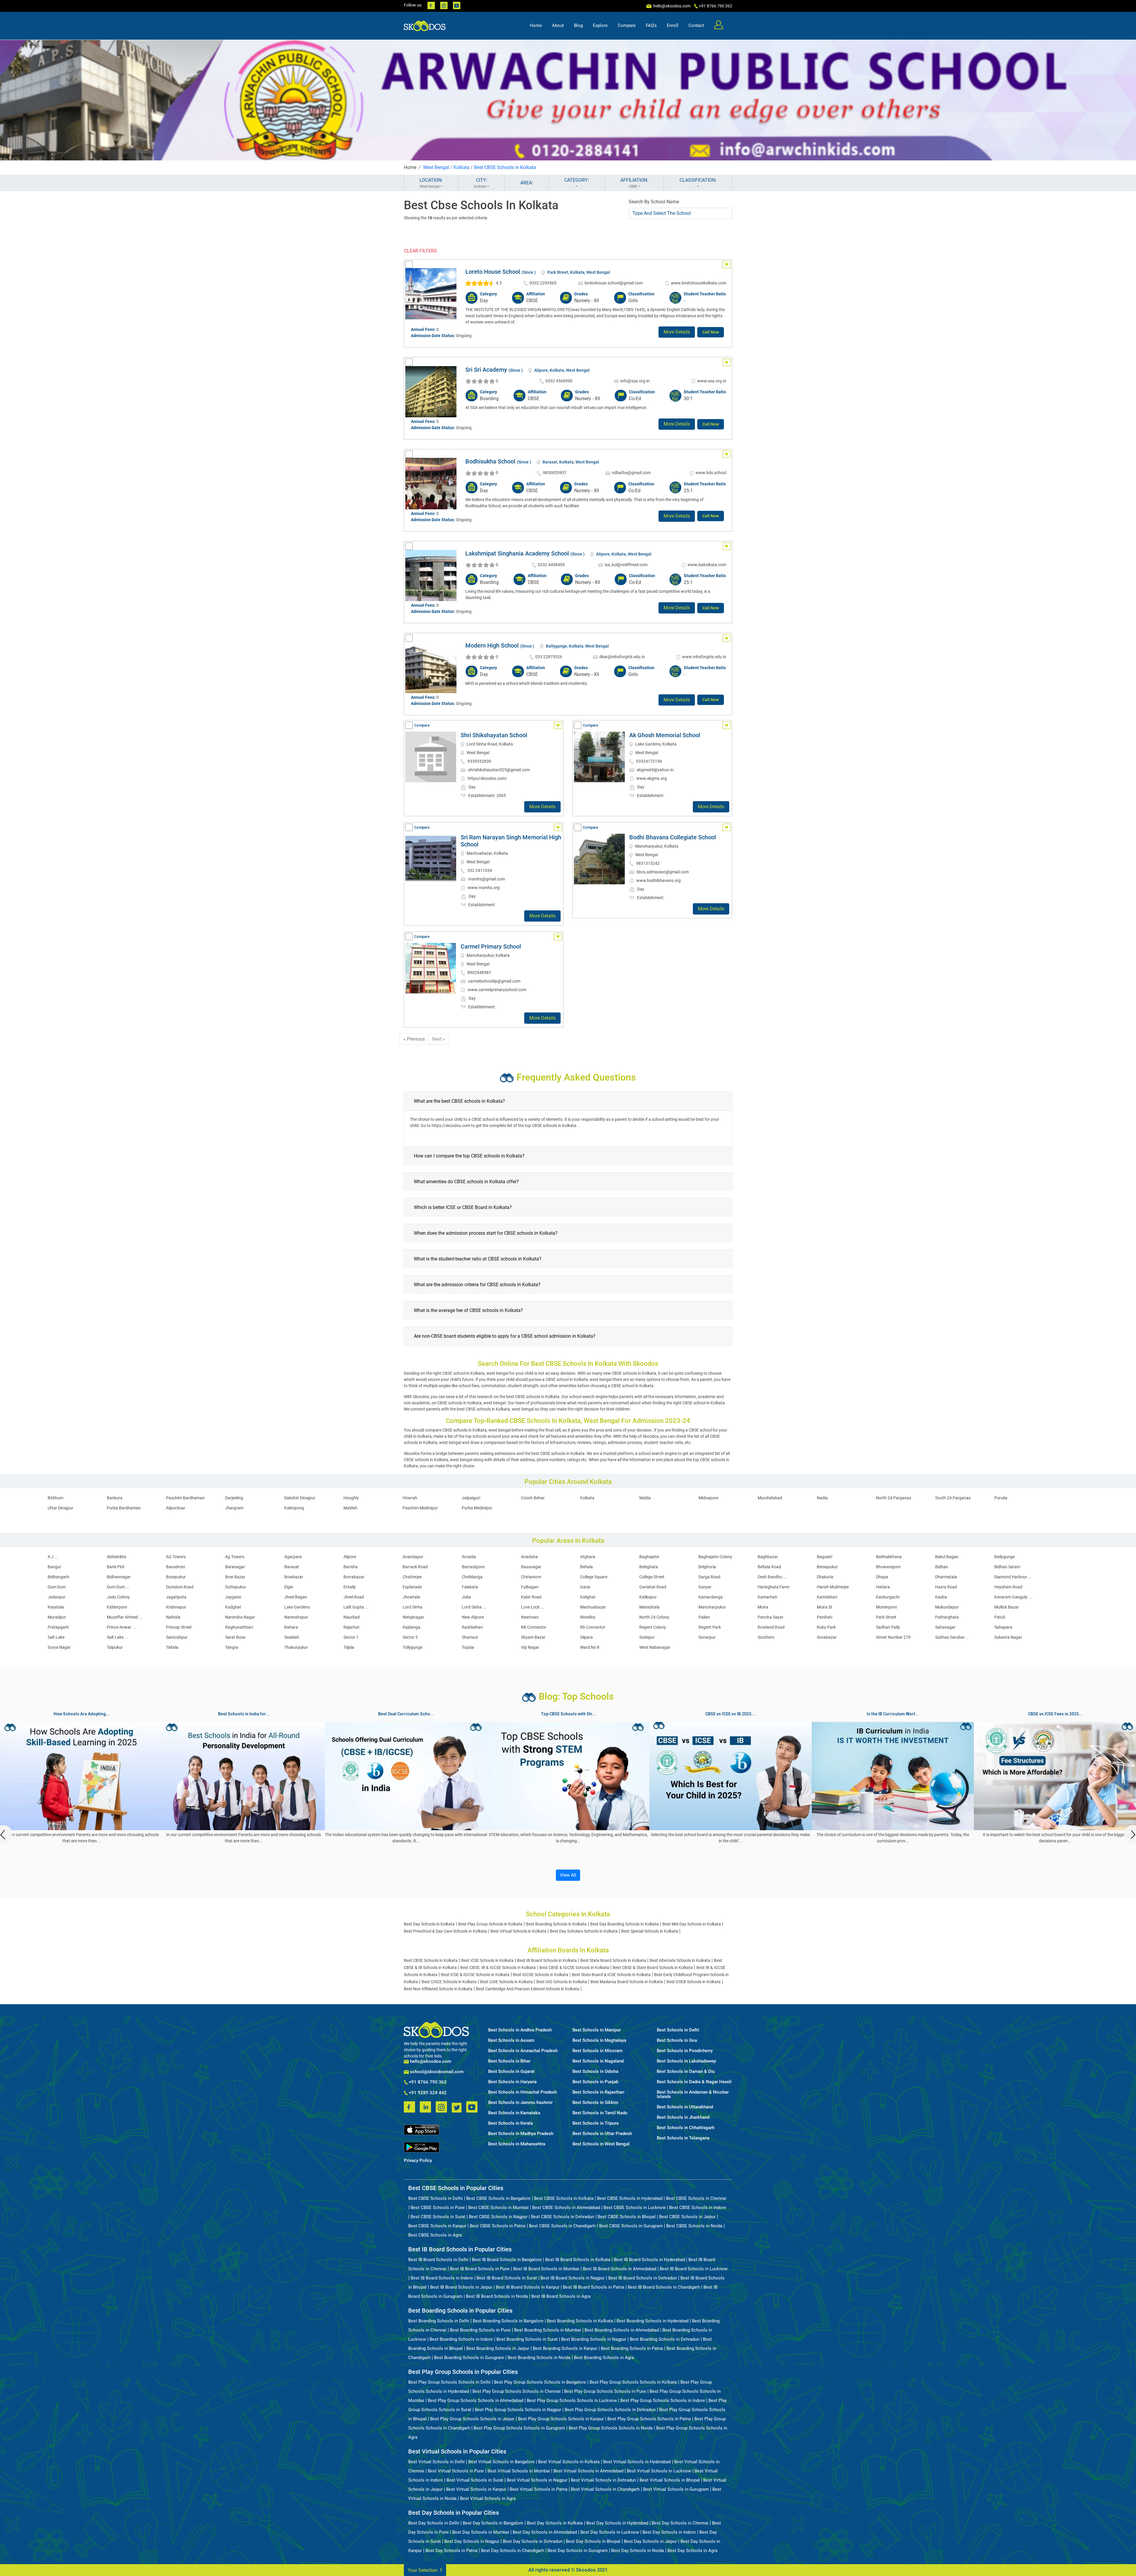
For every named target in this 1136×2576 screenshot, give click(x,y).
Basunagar (531, 1567)
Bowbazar (294, 1577)
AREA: (527, 183)
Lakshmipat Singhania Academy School (517, 553)
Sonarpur (707, 1637)
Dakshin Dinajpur (300, 1498)
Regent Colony (653, 1627)
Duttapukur (236, 1587)
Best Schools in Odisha (595, 2072)
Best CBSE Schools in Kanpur (437, 2226)
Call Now (711, 332)
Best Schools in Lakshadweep (686, 2061)
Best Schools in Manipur (597, 2030)
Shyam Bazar (533, 1637)
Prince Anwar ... (121, 1627)
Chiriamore (531, 1577)
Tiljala (349, 1647)
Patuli (1000, 1617)
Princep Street (179, 1627)
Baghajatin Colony (715, 1557)
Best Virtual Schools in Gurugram (676, 2489)
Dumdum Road (180, 1587)
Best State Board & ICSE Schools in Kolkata (611, 1975)
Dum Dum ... (118, 1587)
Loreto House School (493, 272)
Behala (586, 1567)
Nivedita (588, 1617)
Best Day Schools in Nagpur (472, 2541)
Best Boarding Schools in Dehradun (665, 2339)
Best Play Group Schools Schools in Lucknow (572, 2400)
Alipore (350, 1557)
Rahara (291, 1627)
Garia (585, 1587)
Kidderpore (117, 1607)
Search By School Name (654, 202)
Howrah (410, 1498)
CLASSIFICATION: (698, 180)
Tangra (232, 1647)
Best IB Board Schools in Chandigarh (664, 2287)
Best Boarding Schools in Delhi (439, 2321)
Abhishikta (117, 1557)
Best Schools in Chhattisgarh (686, 2128)
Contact (696, 25)
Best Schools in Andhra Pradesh (520, 2030)
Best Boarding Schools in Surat (527, 2339)
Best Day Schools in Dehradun (533, 2541)
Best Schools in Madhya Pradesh (521, 2134)
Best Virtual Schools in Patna (539, 2489)
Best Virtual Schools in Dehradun (603, 2480)
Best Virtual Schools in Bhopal (670, 2480)
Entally (350, 1587)
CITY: (481, 183)
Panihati (824, 1617)
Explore (600, 25)
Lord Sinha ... (474, 1607)
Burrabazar (354, 1577)
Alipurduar (176, 1508)
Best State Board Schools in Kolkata (613, 1960)
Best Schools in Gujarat (511, 2072)
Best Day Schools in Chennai (680, 2523)
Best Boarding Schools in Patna (632, 2348)
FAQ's (651, 25)
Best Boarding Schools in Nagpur (594, 2339)
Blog (578, 25)
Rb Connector (593, 1627)
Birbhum (55, 1498)
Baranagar (235, 1567)
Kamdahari (827, 1597)
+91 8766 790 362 (427, 2082)
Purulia (1001, 1498)
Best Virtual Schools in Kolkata (518, 1931)
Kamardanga (711, 1597)
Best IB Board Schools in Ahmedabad (619, 2269)
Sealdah (292, 1637)
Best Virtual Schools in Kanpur (476, 2489)
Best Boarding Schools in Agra (604, 2358)
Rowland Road (771, 1627)
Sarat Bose (235, 1637)
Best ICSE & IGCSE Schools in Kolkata (475, 1975)
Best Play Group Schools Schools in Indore (663, 2400)
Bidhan (942, 1567)
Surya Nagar (59, 1647)
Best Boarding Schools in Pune (480, 2330)
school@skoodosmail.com (436, 2072)
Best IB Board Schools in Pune (480, 2269)
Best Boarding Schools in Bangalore (508, 2321)
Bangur (54, 1567)
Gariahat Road (653, 1587)
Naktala (173, 1617)
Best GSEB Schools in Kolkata (694, 1982)
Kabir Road (531, 1597)
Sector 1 (351, 1637)
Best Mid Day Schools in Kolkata (692, 1924)
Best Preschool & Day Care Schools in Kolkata (445, 1931)
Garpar (705, 1587)
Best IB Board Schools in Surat (507, 2278)
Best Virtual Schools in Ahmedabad (588, 2471)
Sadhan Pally (888, 1627)
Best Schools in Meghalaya (599, 2040)
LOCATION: (431, 183)
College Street (652, 1577)
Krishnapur (176, 1607)
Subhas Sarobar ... (952, 1637)
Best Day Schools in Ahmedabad (545, 2532)
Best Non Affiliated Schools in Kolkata (438, 1989)
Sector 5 (410, 1637)
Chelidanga (472, 1577)
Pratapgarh (58, 1627)
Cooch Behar (533, 1498)
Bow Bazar (235, 1577)
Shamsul (470, 1637)
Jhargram (234, 1508)
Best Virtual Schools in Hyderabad (637, 2462)
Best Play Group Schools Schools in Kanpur (561, 2419)
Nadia (822, 1498)
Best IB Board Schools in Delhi (438, 2260)
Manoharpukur (712, 1607)
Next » (439, 1039)
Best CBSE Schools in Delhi (435, 2198)
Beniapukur (827, 1567)
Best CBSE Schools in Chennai (696, 2198)
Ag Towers (235, 1557)
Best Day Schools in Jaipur (650, 2541)
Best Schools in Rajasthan (598, 2092)
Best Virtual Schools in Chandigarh (605, 2489)
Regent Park (710, 1627)
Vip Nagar (530, 1647)
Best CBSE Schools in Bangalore (498, 2198)
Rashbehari (472, 1627)
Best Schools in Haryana (512, 2082)
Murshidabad (770, 1498)
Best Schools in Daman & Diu (686, 2072)
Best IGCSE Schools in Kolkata (541, 1975)
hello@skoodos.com (671, 6)
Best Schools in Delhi (678, 2030)
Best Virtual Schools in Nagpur (537, 2480)
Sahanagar (945, 1627)
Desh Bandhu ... (772, 1577)
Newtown (530, 1617)
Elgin (289, 1587)
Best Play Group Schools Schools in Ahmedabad (476, 2400)
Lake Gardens (297, 1607)
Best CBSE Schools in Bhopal (627, 2217)
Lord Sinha (413, 1607)
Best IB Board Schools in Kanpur (528, 2287)
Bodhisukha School (490, 461)
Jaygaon (233, 1597)
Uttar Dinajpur (60, 1508)
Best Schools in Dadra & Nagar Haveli (694, 2082)
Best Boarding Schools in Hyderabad (652, 2321)
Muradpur (57, 1617)
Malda (645, 1498)
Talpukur (115, 1647)
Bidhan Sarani (1007, 1567)
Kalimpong (294, 1508)
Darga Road (709, 1577)
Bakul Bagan (947, 1557)
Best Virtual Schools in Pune (456, 2471)
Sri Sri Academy (486, 370)
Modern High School (492, 645)
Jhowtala (411, 1597)
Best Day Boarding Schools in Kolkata (625, 1924)
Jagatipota (176, 1597)
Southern (766, 1637)
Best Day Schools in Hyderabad (617, 2523)
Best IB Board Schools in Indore (442, 2278)
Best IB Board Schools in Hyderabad (649, 2260)
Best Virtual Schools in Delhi (437, 2462)
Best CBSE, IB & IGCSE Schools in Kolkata (498, 1968)
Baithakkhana (889, 1557)
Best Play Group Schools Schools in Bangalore (540, 2382)
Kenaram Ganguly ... (1013, 1597)
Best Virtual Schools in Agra (488, 2498)
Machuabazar (593, 1607)
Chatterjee (412, 1577)
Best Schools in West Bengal (601, 2144)
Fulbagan (530, 1587)
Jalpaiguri (471, 1498)
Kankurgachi (888, 1597)
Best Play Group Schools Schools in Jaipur (472, 2419)
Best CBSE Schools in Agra (435, 2235)
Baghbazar (768, 1557)
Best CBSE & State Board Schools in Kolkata (653, 1968)
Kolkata (461, 167)
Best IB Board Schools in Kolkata (547, 1960)
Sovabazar (827, 1637)
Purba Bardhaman (124, 1508)
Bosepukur (176, 1577)
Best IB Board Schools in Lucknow (694, 2269)
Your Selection (423, 2570)
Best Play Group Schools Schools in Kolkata (633, 2382)
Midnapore (708, 1498)
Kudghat (233, 1607)
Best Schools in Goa (677, 2040)
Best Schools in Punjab (595, 2082)
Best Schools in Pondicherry (685, 2051)
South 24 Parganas (953, 1498)
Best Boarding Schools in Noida (539, 2358)
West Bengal (436, 167)
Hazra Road (946, 1587)
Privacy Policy (418, 2161)
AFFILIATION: (634, 183)
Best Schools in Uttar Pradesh (602, 2134)
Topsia (468, 1647)
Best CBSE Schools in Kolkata (505, 167)
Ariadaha (529, 1557)
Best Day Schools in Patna (451, 2551)
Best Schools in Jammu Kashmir (520, 2103)
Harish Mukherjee (833, 1587)
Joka (466, 1597)
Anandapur (413, 1557)
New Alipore (473, 1617)
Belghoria (707, 1567)
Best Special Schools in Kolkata (650, 1931)
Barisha (351, 1567)
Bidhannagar (119, 1577)
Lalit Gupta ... (356, 1607)
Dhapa (882, 1577)
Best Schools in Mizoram (597, 2051)
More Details (677, 332)
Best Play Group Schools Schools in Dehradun (610, 2410)
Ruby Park (826, 1627)
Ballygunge (1005, 1557)
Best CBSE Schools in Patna (498, 2226)
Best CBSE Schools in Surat (438, 2217)
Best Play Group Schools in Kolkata (490, 1924)
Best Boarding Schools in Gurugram (469, 2358)
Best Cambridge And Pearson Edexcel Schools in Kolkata (528, 1989)
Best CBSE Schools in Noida (694, 2226)
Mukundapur (947, 1607)
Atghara (588, 1557)
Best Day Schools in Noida (638, 2551)
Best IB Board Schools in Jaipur (461, 2287)
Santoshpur (177, 1637)
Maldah (350, 1508)
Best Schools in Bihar (509, 2061)
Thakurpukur (296, 1647)
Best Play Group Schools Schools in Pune (605, 2391)
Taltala (172, 1647)
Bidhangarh (58, 1577)
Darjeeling (234, 1498)
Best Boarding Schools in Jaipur (498, 2348)
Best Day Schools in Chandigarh (513, 2551)
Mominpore (886, 1607)
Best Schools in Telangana (683, 2138)
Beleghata (649, 1567)
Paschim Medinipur (420, 1508)
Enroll (673, 25)
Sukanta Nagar (1008, 1637)
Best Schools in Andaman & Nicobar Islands (693, 2094)
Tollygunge (413, 1647)
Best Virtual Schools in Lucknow (659, 2471)
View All (568, 1875)
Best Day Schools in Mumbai (481, 2532)
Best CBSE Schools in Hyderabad (630, 2198)
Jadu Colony (118, 1597)
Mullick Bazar (1007, 1607)
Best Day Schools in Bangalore (493, 2523)
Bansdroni (175, 1567)
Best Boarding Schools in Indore (461, 2339)
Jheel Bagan (296, 1597)
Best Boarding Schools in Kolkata (556, 1924)
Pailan (704, 1617)
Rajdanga (412, 1627)
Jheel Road (354, 1597)
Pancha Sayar (770, 1617)
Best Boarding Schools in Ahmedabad (622, 2330)
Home (536, 25)
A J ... (53, 1557)
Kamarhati (767, 1597)
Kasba (941, 1597)
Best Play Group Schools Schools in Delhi (449, 2382)
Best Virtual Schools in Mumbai (519, 2471)
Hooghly (351, 1498)
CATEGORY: (577, 180)
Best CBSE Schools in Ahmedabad (566, 2208)
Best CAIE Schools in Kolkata (506, 1982)
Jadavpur (57, 1597)
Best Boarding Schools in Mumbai (548, 2330)
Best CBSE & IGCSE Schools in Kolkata (574, 1968)
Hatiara (883, 1587)
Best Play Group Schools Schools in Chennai (517, 2391)
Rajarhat (351, 1627)
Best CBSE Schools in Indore (698, 2208)
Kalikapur (648, 1597)
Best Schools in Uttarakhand (685, 2107)
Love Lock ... (532, 1607)
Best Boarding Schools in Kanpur (565, 2348)
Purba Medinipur (477, 1508)
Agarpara (293, 1557)
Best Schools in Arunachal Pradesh (523, 2051)
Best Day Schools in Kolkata (429, 1924)
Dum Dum (57, 1587)
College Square (594, 1577)
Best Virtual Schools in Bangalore (501, 2462)
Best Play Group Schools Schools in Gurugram (519, 2428)
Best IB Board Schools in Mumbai (546, 2269)
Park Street (886, 1617)
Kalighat (588, 1597)
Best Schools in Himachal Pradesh (522, 2092)
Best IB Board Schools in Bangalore (507, 2260)
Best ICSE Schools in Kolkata (487, 1960)
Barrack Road (415, 1567)
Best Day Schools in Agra (692, 2551)
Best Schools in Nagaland (598, 2061)
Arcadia (469, 1557)
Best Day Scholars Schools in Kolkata (584, 1931)
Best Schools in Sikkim (595, 2103)
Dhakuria (825, 1577)
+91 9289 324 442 (427, 2093)
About (558, 25)
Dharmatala (946, 1577)
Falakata (470, 1587)
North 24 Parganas (894, 1498)
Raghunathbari (239, 1627)
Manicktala (650, 1607)
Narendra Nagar (240, 1617)
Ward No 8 (590, 1647)
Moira (763, 1607)
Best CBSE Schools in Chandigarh (562, 2226)
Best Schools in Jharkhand (683, 2117)
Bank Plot (116, 1567)
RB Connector (534, 1627)
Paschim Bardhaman (185, 1498)
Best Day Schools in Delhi (434, 2523)
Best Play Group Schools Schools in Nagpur (518, 2410)
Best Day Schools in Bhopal (593, 2541)
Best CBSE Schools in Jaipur (687, 2217)
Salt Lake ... (117, 1637)
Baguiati (824, 1557)
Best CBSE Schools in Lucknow (635, 2208)
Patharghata (947, 1617)
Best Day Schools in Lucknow (610, 2532)
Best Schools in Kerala (510, 2123)
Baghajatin (649, 1557)
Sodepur (647, 1637)
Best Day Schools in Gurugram (578, 2551)
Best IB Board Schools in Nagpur (573, 2278)
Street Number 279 (893, 1637)
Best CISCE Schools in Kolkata (449, 1982)
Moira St (824, 1607)
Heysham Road (1008, 1587)
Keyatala (56, 1607)
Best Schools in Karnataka (514, 2113)
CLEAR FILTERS (421, 251)
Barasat (292, 1567)
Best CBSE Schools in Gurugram (631, 2226)
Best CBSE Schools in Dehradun (563, 2217)
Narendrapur (296, 1617)
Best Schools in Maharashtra (517, 2144)
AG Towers (176, 1557)
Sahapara (1003, 1627)
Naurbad (352, 1617)
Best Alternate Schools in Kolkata (680, 1960)
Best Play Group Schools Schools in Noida (611, 2428)
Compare (627, 25)
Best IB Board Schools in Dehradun (643, 2278)
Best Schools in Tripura (596, 2123)
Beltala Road (769, 1567)
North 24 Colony (654, 1617)
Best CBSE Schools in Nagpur (498, 2217)
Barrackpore (473, 1567)
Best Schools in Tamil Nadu (600, 2113)
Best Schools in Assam (511, 2040)
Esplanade (412, 1587)
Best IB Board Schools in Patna (594, 2287)
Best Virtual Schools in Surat (475, 2480)
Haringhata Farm (773, 1587)
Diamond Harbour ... (1013, 1577)
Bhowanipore (888, 1567)
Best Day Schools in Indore (669, 2532)
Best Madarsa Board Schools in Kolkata (627, 1982)
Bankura (115, 1498)
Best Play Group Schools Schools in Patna (649, 2419)
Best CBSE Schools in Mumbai (498, 2208)
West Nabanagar (655, 1647)
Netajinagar (413, 1617)
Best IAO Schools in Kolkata (562, 1982)
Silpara (586, 1637)
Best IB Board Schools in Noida (497, 2296)
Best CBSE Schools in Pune (438, 2208)
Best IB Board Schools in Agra (561, 2296)
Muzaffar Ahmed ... (125, 1617)
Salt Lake (56, 1637)
